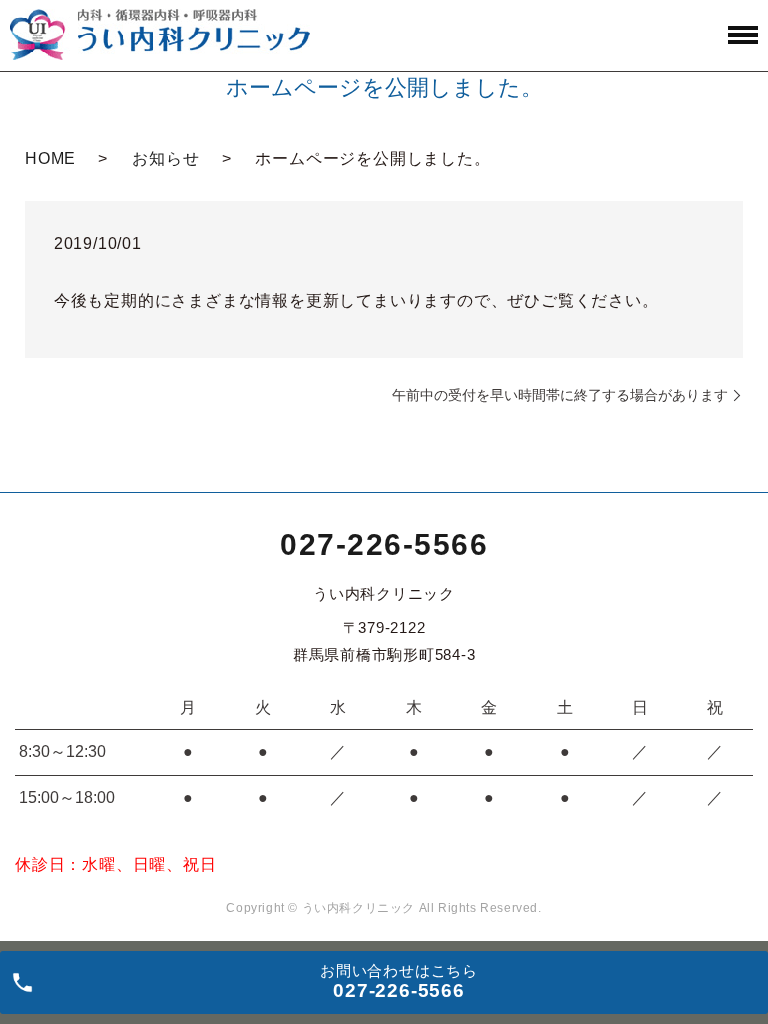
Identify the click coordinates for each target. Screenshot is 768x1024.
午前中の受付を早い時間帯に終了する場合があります (560, 395)
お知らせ (165, 158)
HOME (50, 158)
